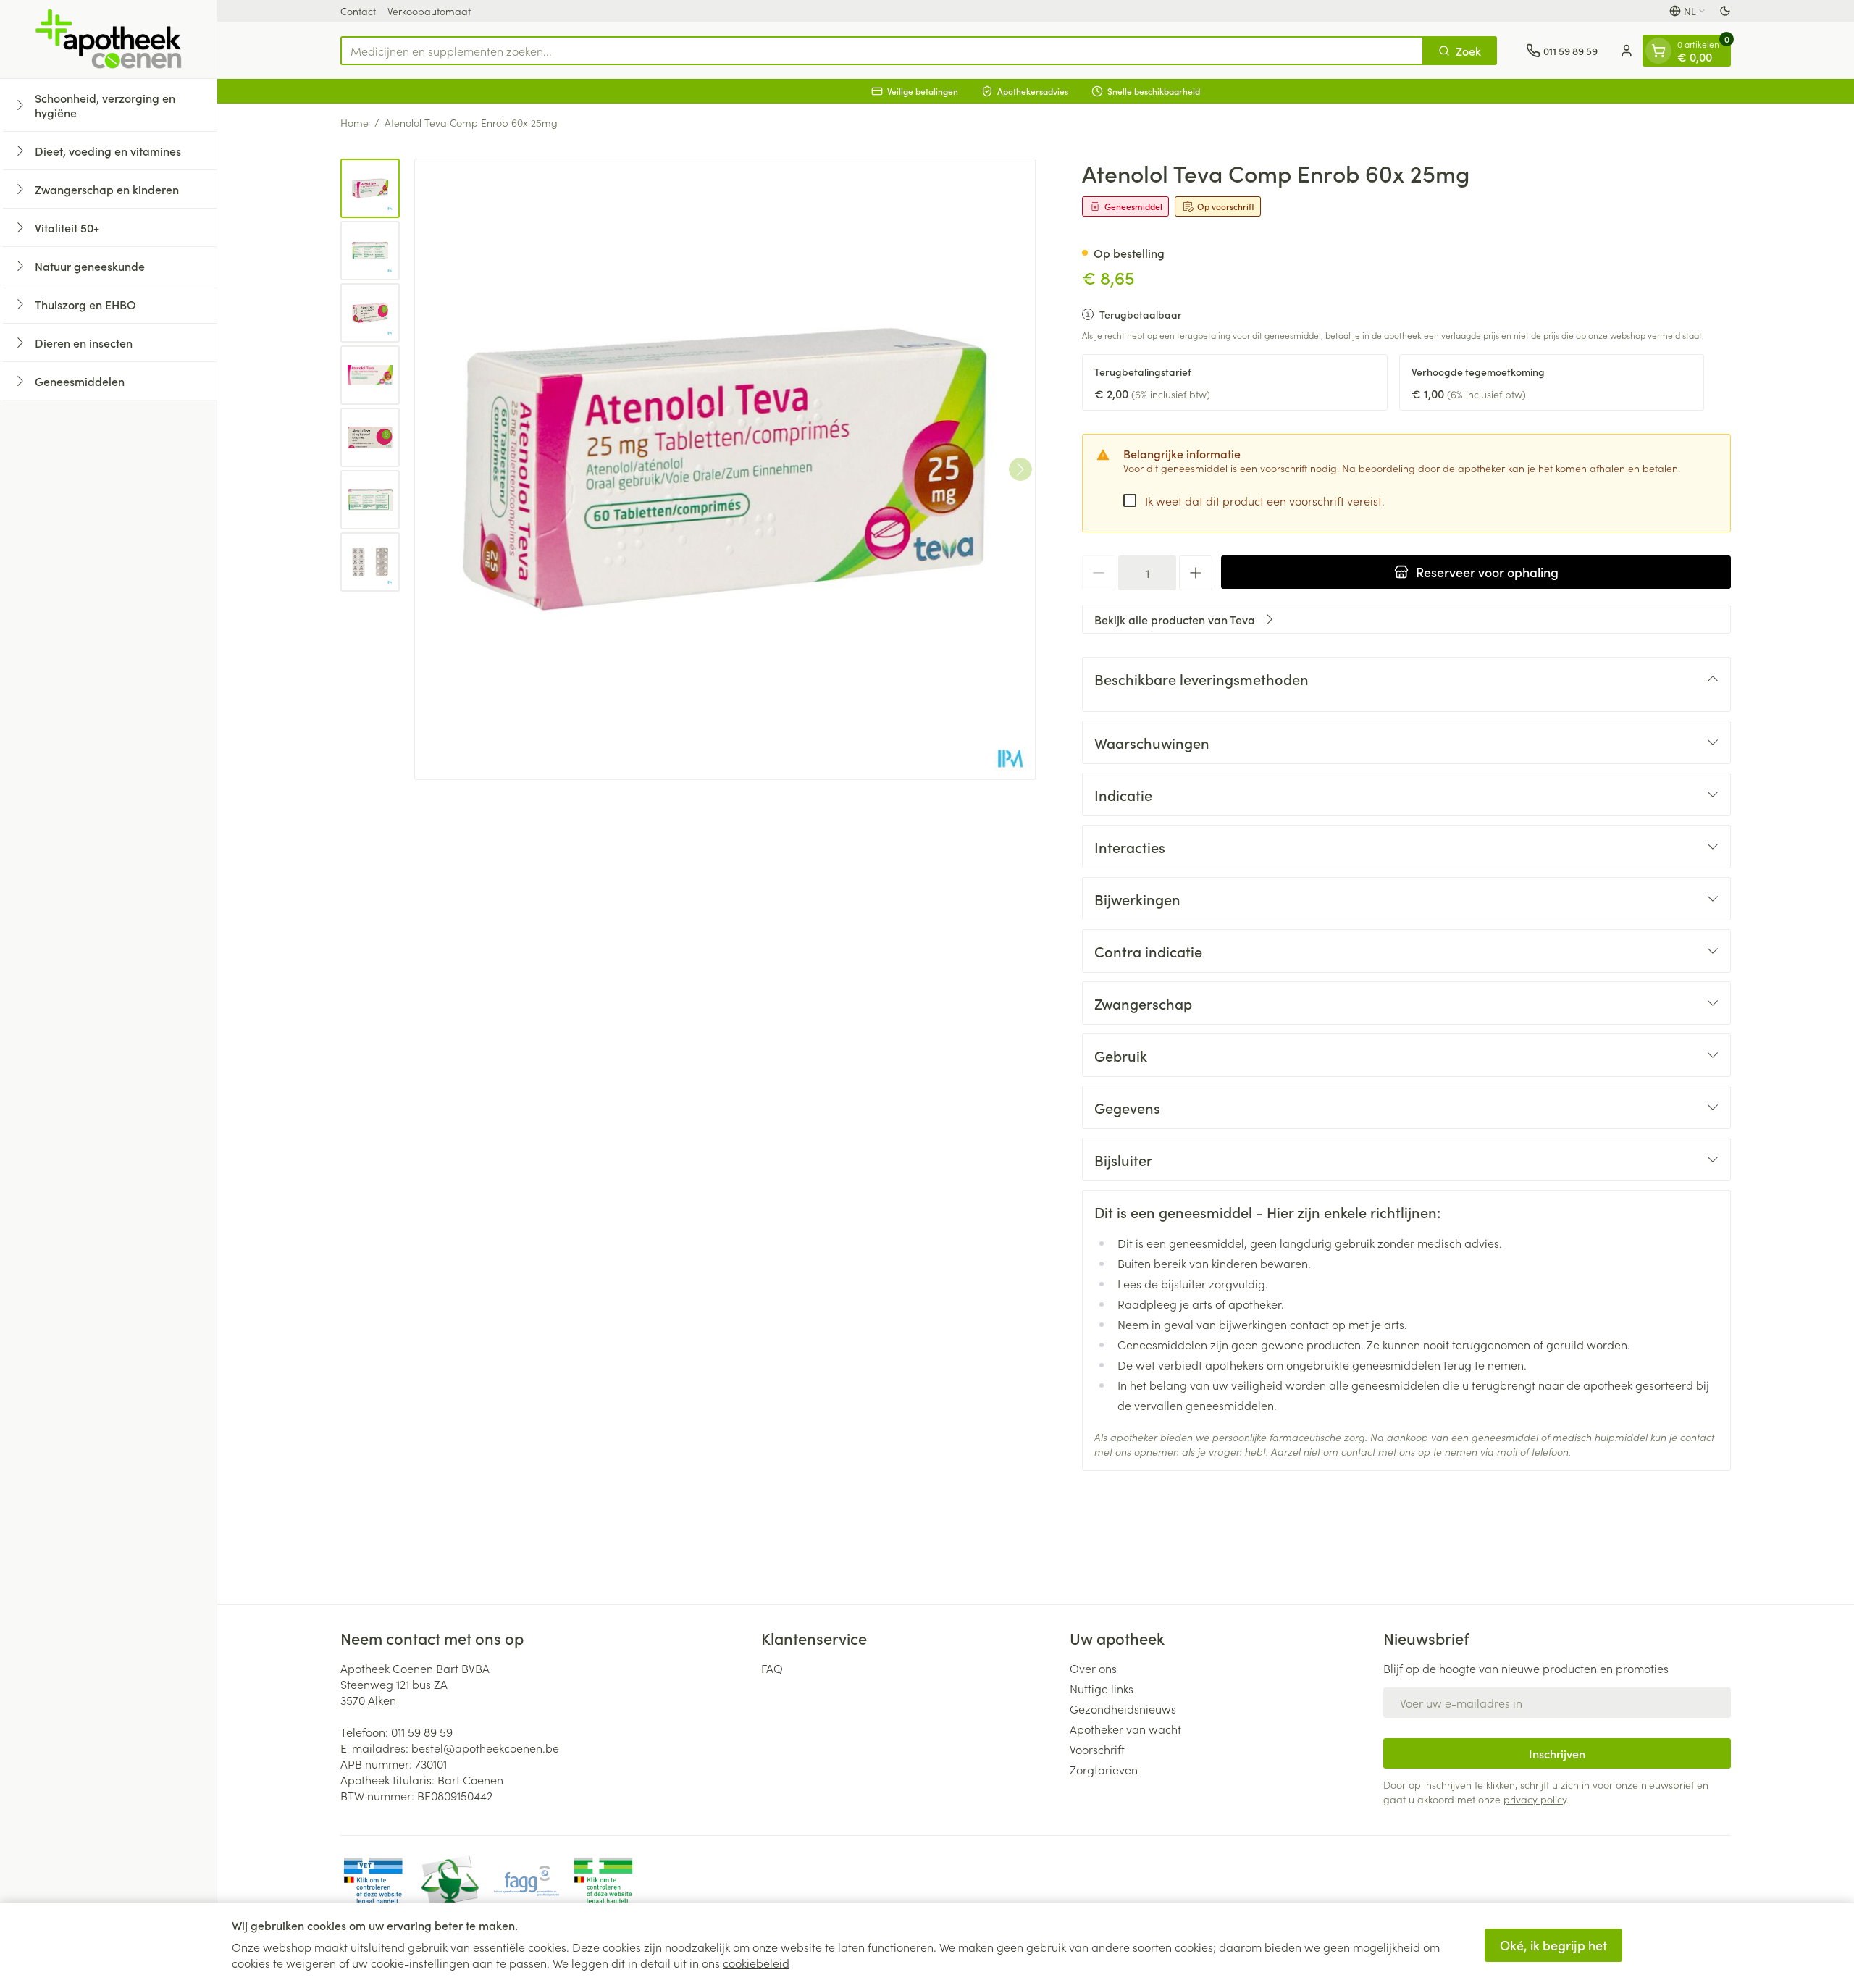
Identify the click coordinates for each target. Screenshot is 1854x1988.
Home (355, 122)
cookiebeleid (756, 1963)
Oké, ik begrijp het (1553, 1945)
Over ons (1093, 1668)
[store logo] (108, 39)
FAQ (772, 1668)
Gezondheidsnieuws (1123, 1708)
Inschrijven (1557, 1753)
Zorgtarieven (1104, 1769)
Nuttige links (1102, 1688)
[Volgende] (1020, 469)
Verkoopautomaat (429, 11)
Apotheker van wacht (1125, 1729)
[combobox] (882, 51)
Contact (358, 11)
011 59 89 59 (422, 1732)
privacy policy (1535, 1799)
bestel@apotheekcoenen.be (485, 1748)
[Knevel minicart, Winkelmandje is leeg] (1658, 51)
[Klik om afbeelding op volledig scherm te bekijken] (725, 469)
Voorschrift (1097, 1749)
